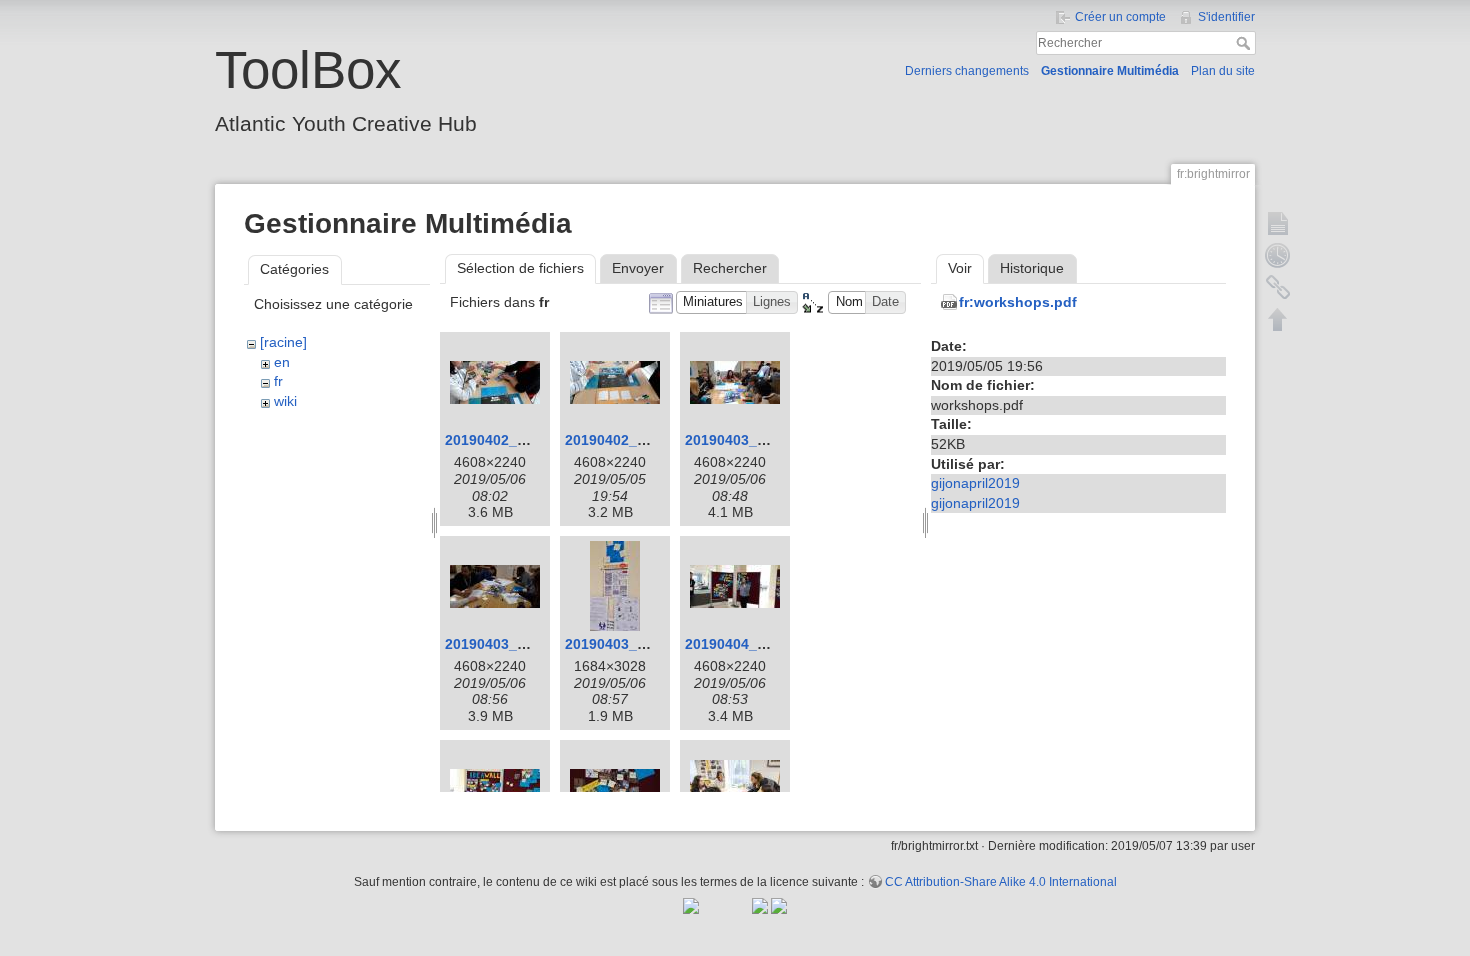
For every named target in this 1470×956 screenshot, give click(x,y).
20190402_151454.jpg (638, 440)
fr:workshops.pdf (1018, 302)
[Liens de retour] (1278, 287)
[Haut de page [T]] (1278, 319)
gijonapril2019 (975, 483)
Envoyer (638, 268)
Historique (1032, 268)
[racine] (283, 342)
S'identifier (1226, 17)
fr (278, 381)
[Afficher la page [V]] (1278, 223)
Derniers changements (967, 71)
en (282, 362)
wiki (285, 401)
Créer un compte (1120, 17)
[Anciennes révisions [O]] (1278, 255)
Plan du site (1223, 71)
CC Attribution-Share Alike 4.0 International (1001, 882)
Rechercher (1245, 43)
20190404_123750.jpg (758, 644)
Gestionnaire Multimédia (1110, 71)
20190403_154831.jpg (518, 644)
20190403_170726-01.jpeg (652, 644)
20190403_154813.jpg (758, 440)
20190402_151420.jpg (518, 440)
